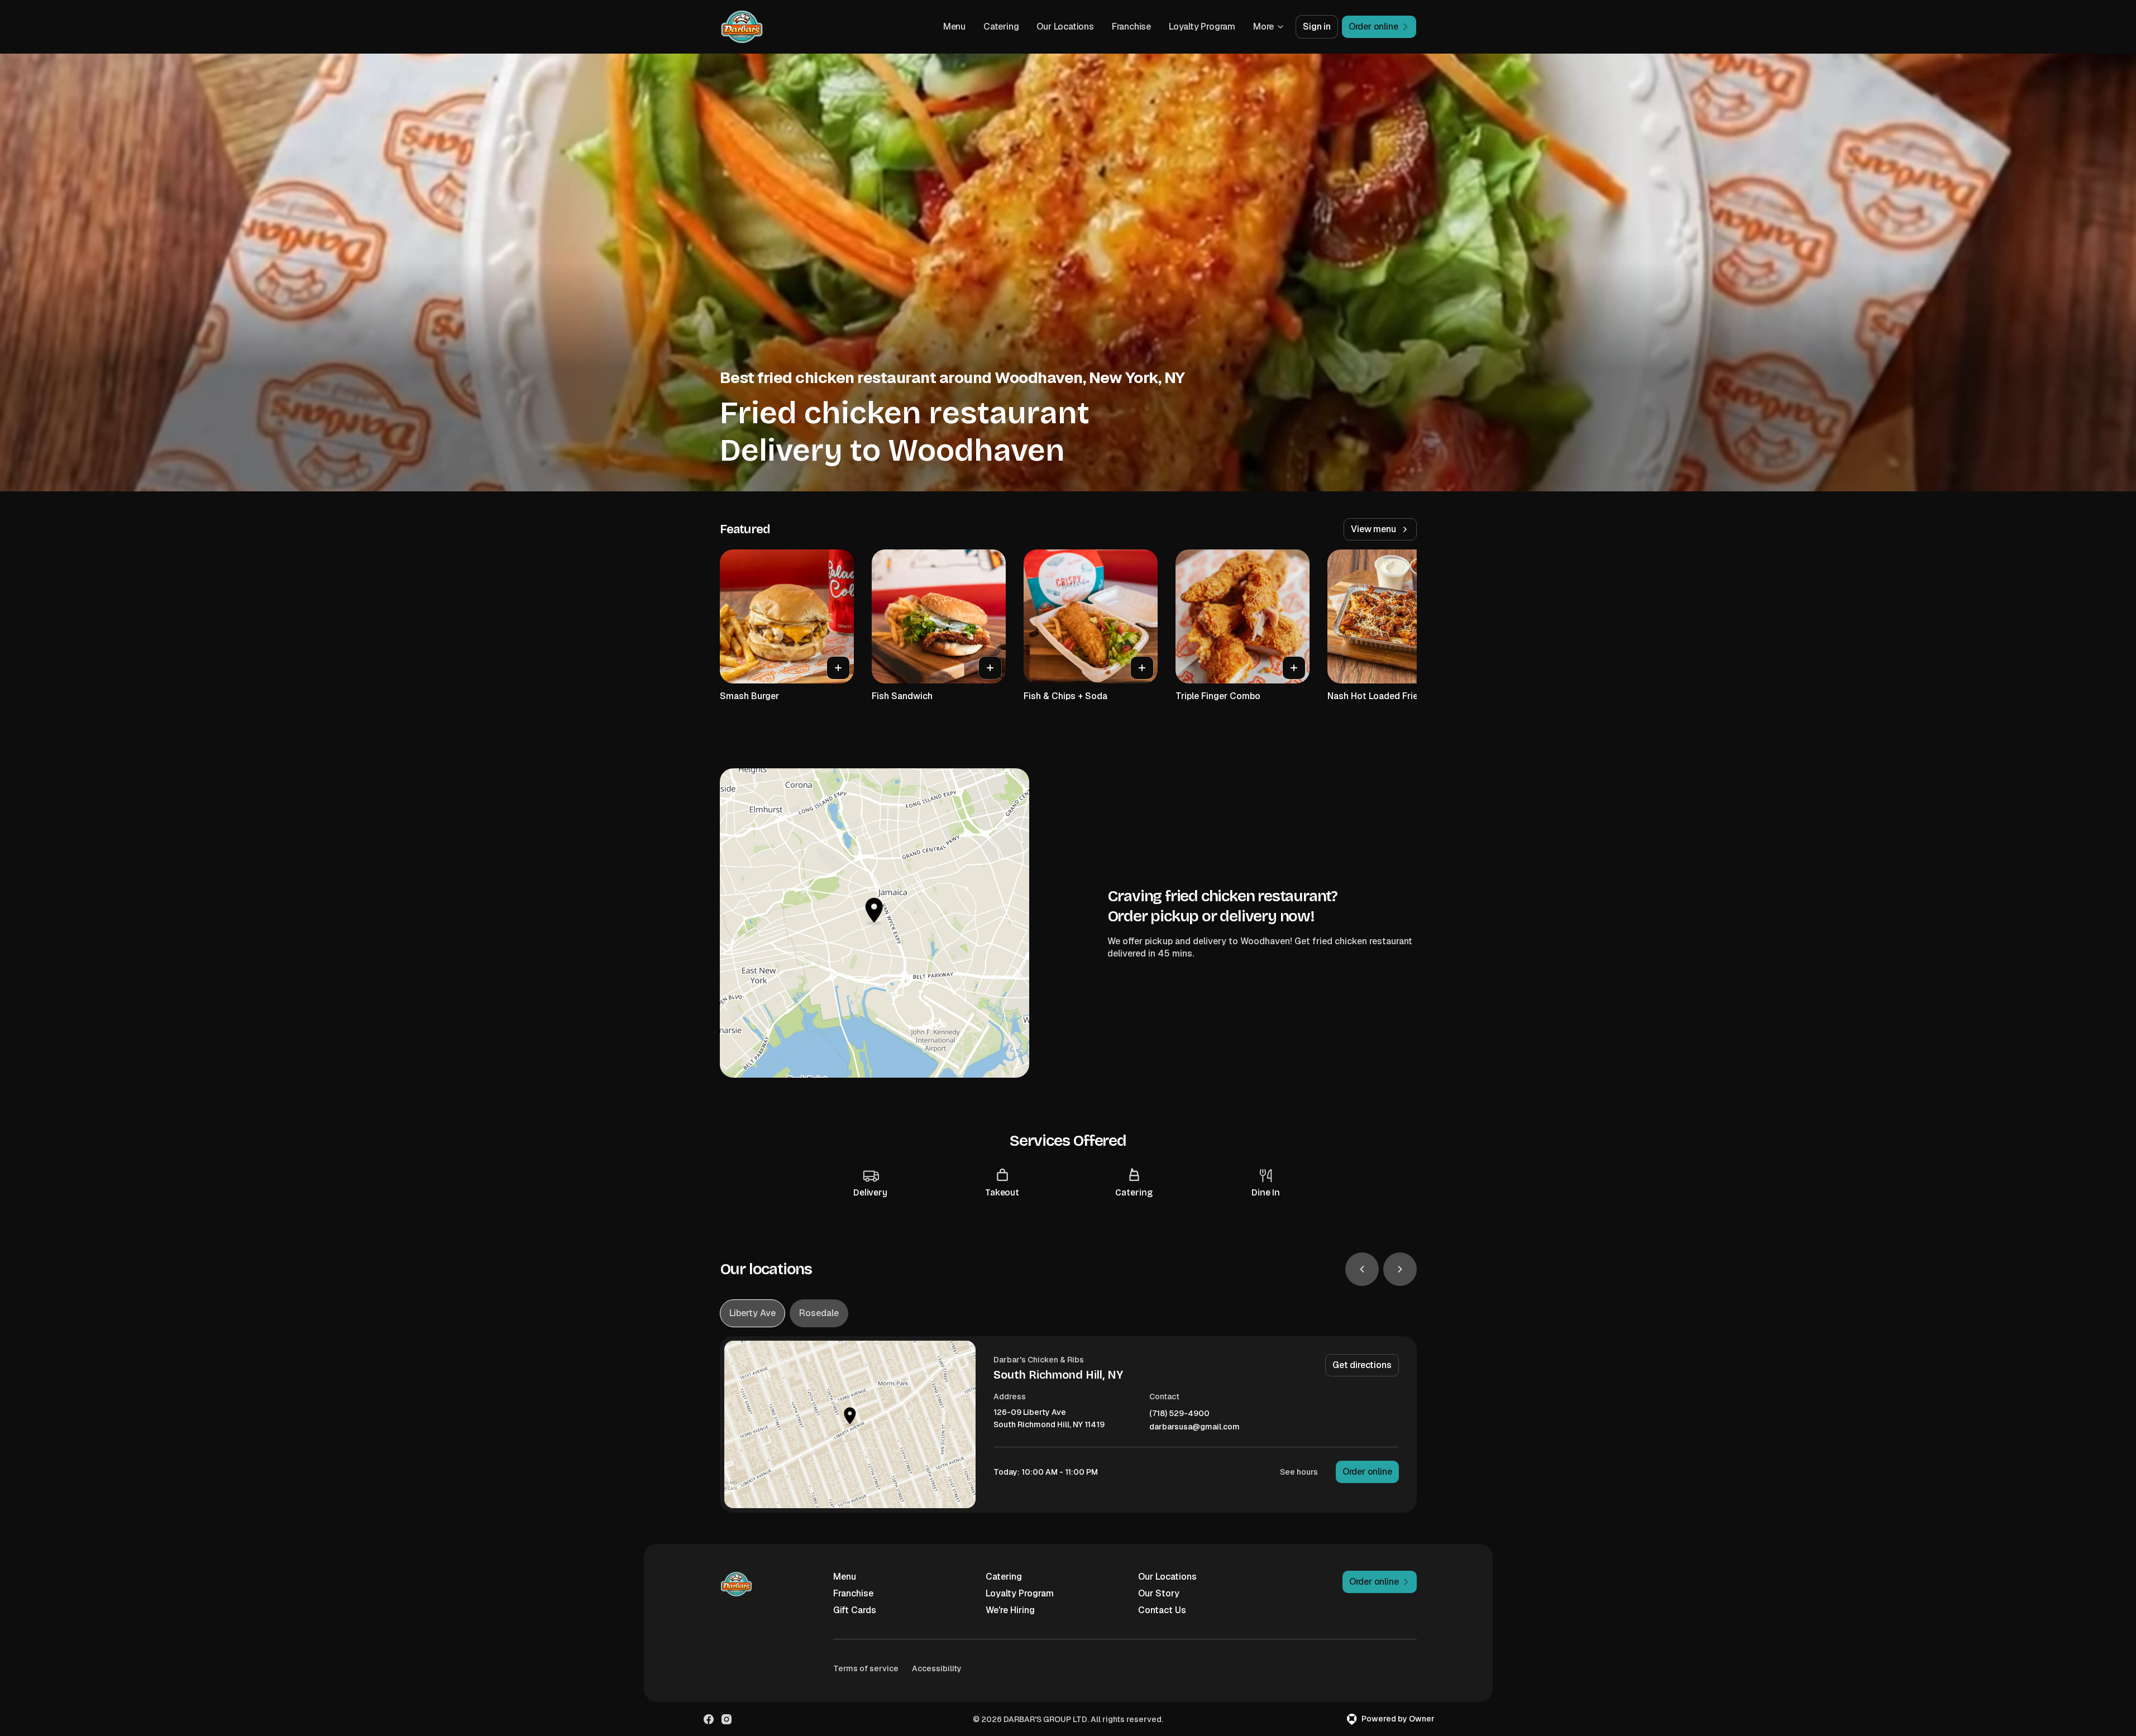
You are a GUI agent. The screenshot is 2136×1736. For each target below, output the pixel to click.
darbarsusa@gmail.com (1194, 1427)
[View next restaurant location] (1400, 1269)
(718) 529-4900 (1179, 1414)
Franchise (1131, 27)
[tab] (752, 1313)
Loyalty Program (1202, 27)
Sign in (1317, 27)
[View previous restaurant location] (1362, 1269)
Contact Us (1162, 1610)
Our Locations (1065, 27)
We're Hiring (1010, 1610)
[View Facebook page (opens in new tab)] (709, 1719)
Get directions (1362, 1365)
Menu (954, 27)
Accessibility (937, 1668)
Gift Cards (855, 1610)
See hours (1299, 1472)
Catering (1001, 27)
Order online (1367, 1472)
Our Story (1159, 1593)
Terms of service (866, 1668)
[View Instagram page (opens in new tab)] (727, 1719)
